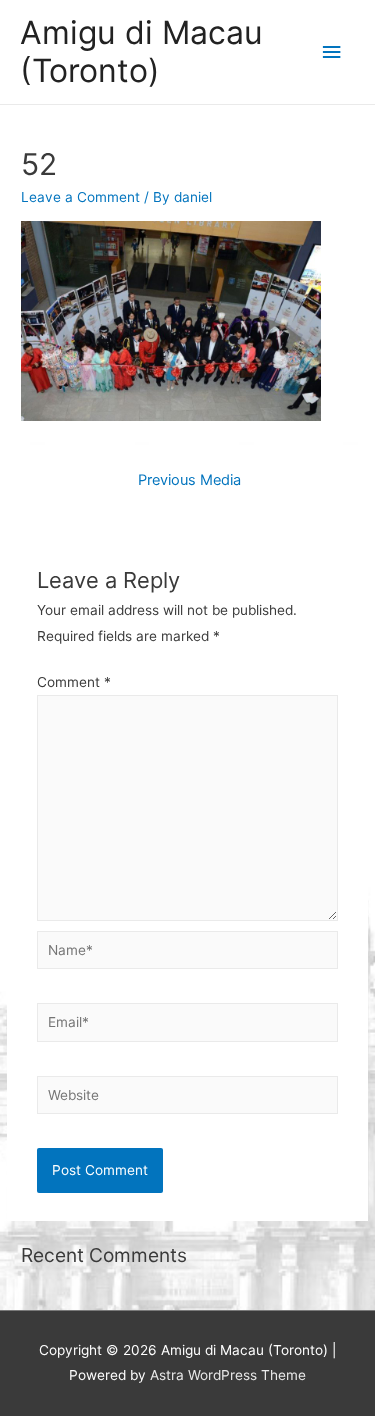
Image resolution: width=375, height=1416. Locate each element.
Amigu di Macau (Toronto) (141, 51)
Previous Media (189, 480)
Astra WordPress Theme (228, 1375)
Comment (74, 682)
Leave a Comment (80, 197)
